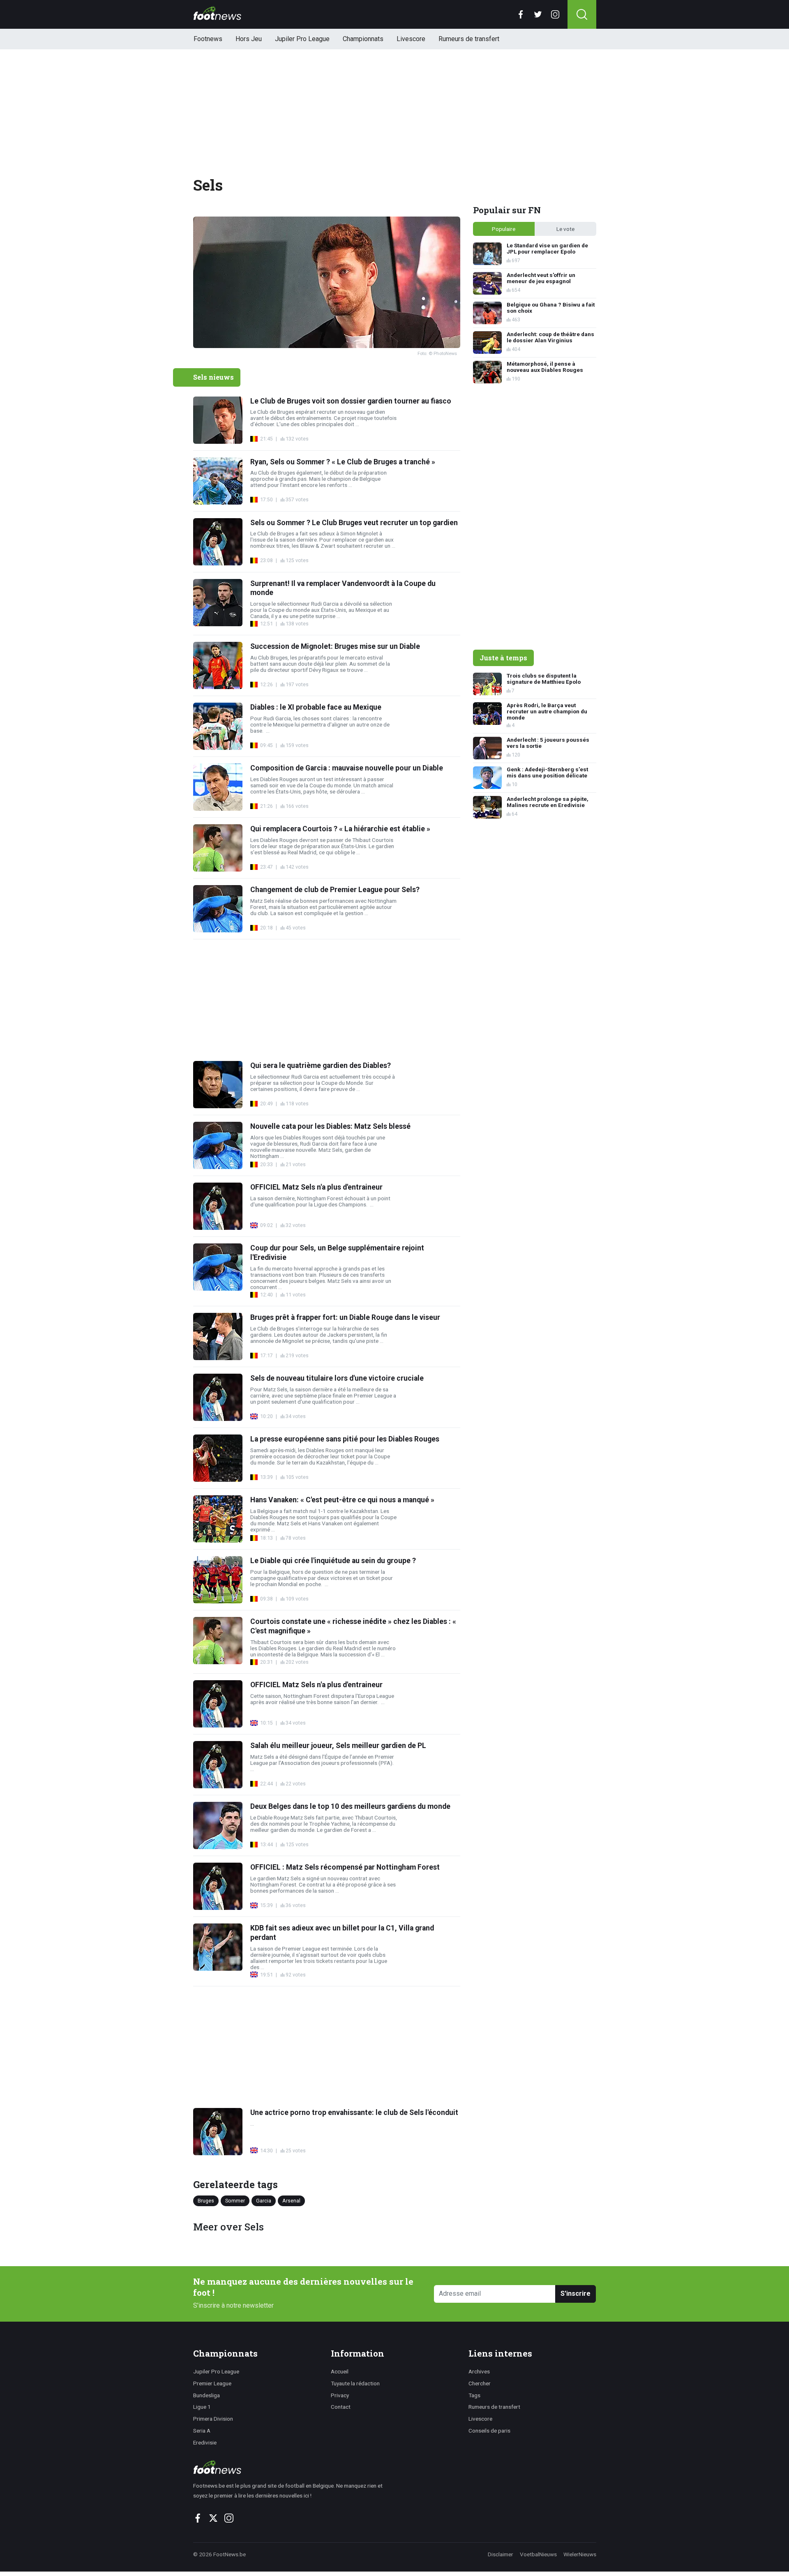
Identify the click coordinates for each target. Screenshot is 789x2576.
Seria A (202, 2431)
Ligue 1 (202, 2407)
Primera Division (213, 2419)
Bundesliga (206, 2395)
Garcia (264, 2200)
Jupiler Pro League (302, 39)
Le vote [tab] (565, 229)
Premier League (212, 2383)
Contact (341, 2407)
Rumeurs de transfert (469, 39)
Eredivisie (205, 2442)
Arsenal (291, 2200)
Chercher (480, 2383)
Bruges (206, 2200)
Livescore (411, 39)
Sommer (235, 2200)
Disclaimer (501, 2554)
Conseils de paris (489, 2431)
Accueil (340, 2371)
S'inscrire (576, 2293)
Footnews (208, 39)
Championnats (363, 39)
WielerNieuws (580, 2554)
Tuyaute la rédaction (355, 2383)
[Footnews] (292, 2467)
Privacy (340, 2395)
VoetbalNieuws (538, 2554)
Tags (474, 2395)
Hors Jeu (249, 39)
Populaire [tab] (504, 229)
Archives (479, 2371)
